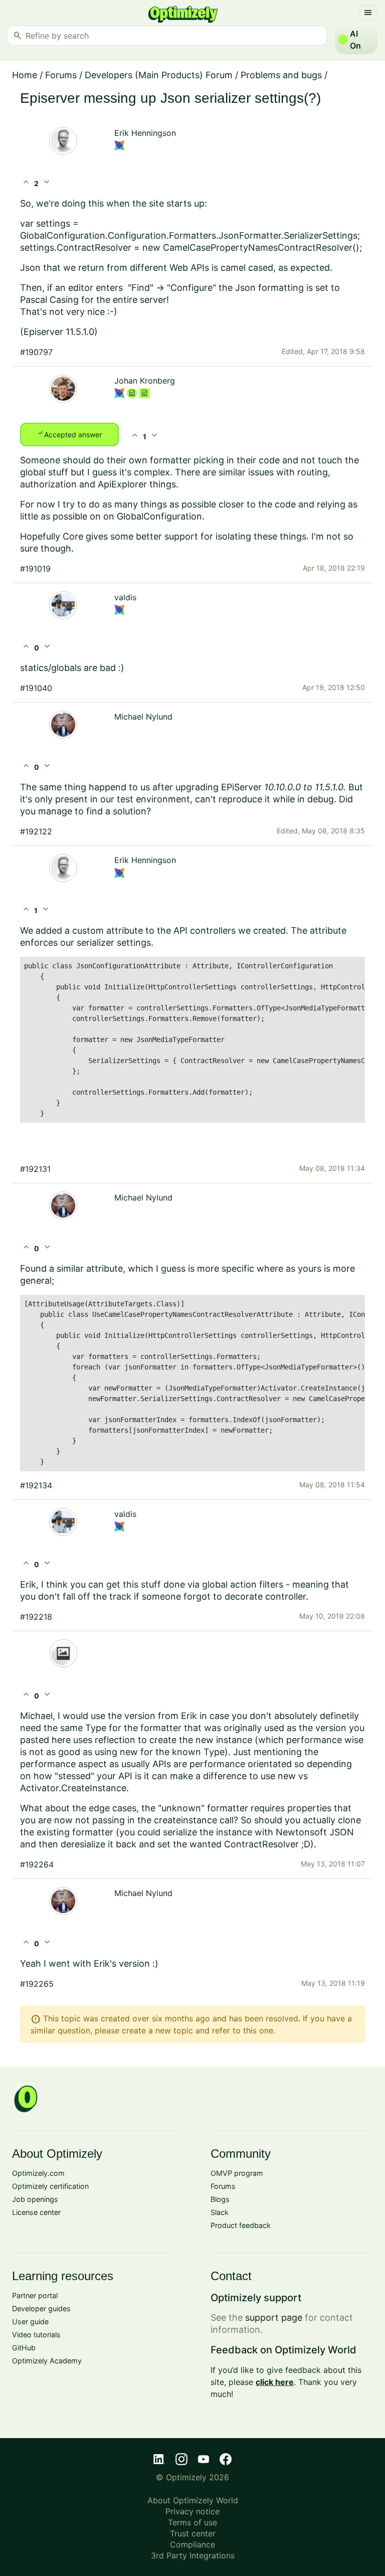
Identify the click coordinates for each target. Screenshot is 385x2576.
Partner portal (35, 2295)
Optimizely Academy (47, 2361)
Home (25, 75)
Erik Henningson (145, 133)
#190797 (36, 352)
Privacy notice (192, 2511)
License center (36, 2212)
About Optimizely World (193, 2500)
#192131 (35, 1169)
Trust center (193, 2533)
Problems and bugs (281, 75)
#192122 (36, 831)
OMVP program (237, 2173)
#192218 (36, 1617)
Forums (61, 75)
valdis (125, 597)
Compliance (192, 2544)
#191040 (36, 688)
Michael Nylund (143, 717)
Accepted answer (69, 434)
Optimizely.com (38, 2173)
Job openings (35, 2199)
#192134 (36, 1485)
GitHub (24, 2348)
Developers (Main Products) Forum (159, 75)
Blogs (220, 2199)
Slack (220, 2212)
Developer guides (41, 2308)
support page (274, 2317)
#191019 (35, 569)
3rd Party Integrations (193, 2555)
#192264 (37, 1864)
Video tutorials (36, 2335)
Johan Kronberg (145, 381)
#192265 (37, 1984)
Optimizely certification (50, 2186)
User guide (30, 2322)
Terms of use (192, 2522)
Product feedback (241, 2225)
